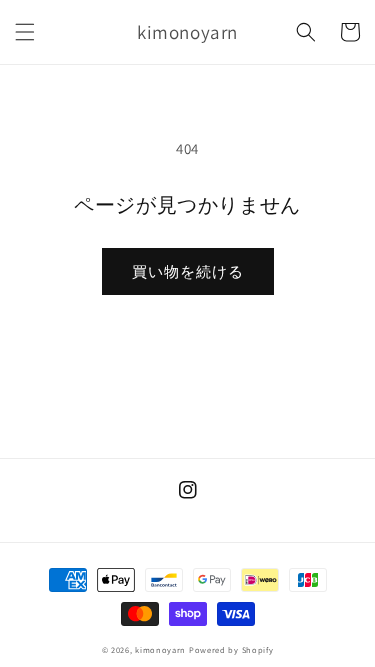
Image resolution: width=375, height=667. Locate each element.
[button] (25, 32)
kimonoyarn (160, 649)
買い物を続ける (188, 271)
